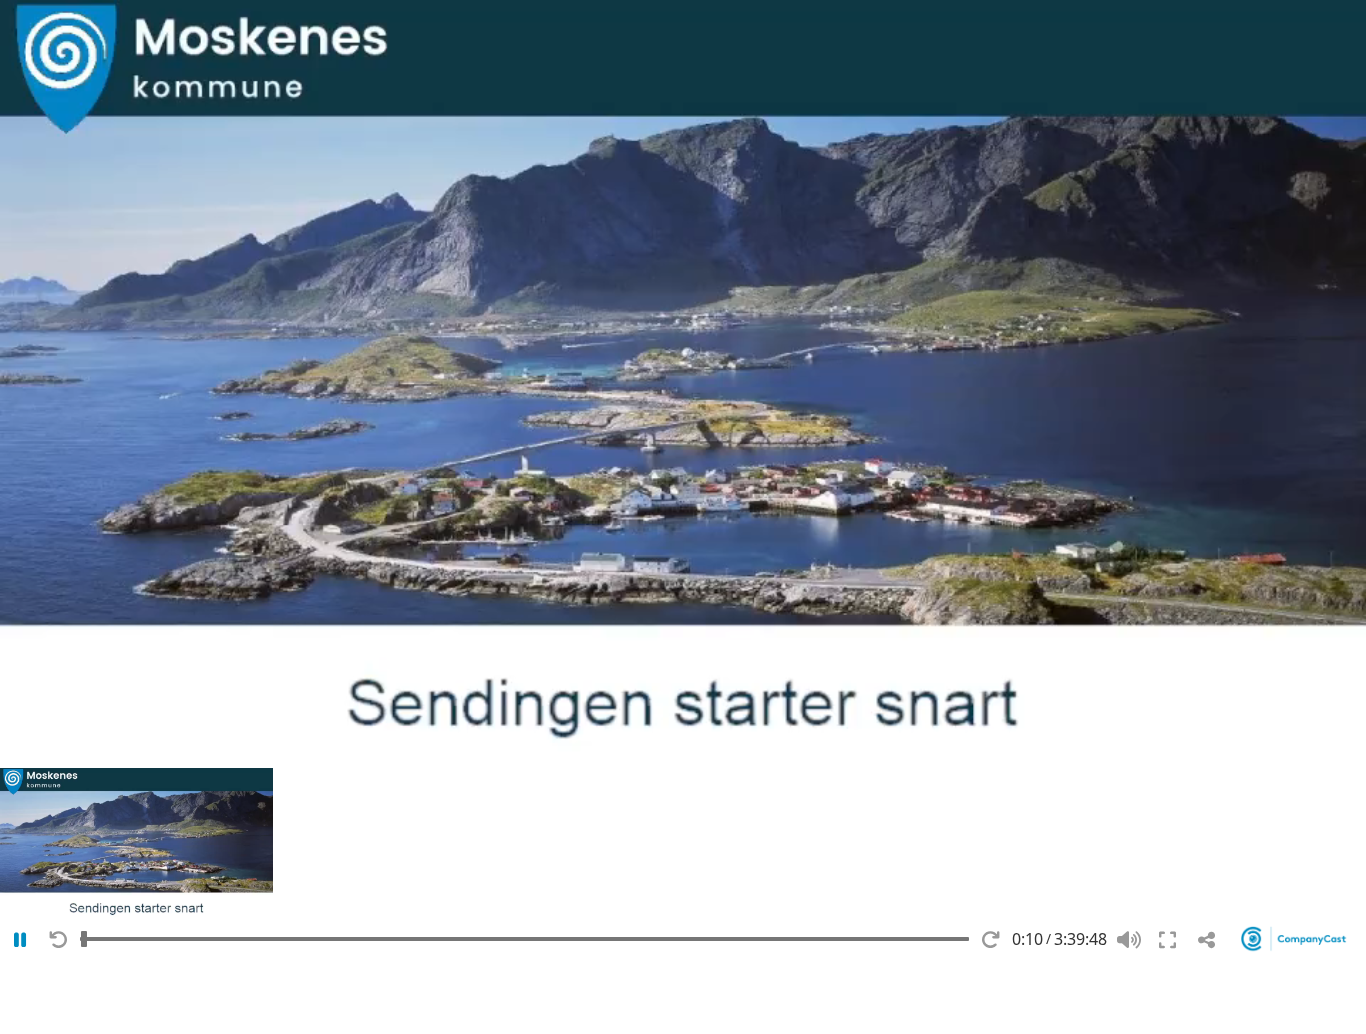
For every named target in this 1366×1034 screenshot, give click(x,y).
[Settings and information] (1296, 938)
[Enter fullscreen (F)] (1167, 940)
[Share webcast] (1206, 940)
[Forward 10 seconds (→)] (990, 940)
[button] (136, 844)
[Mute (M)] (1128, 940)
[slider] (524, 938)
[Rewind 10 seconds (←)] (58, 940)
